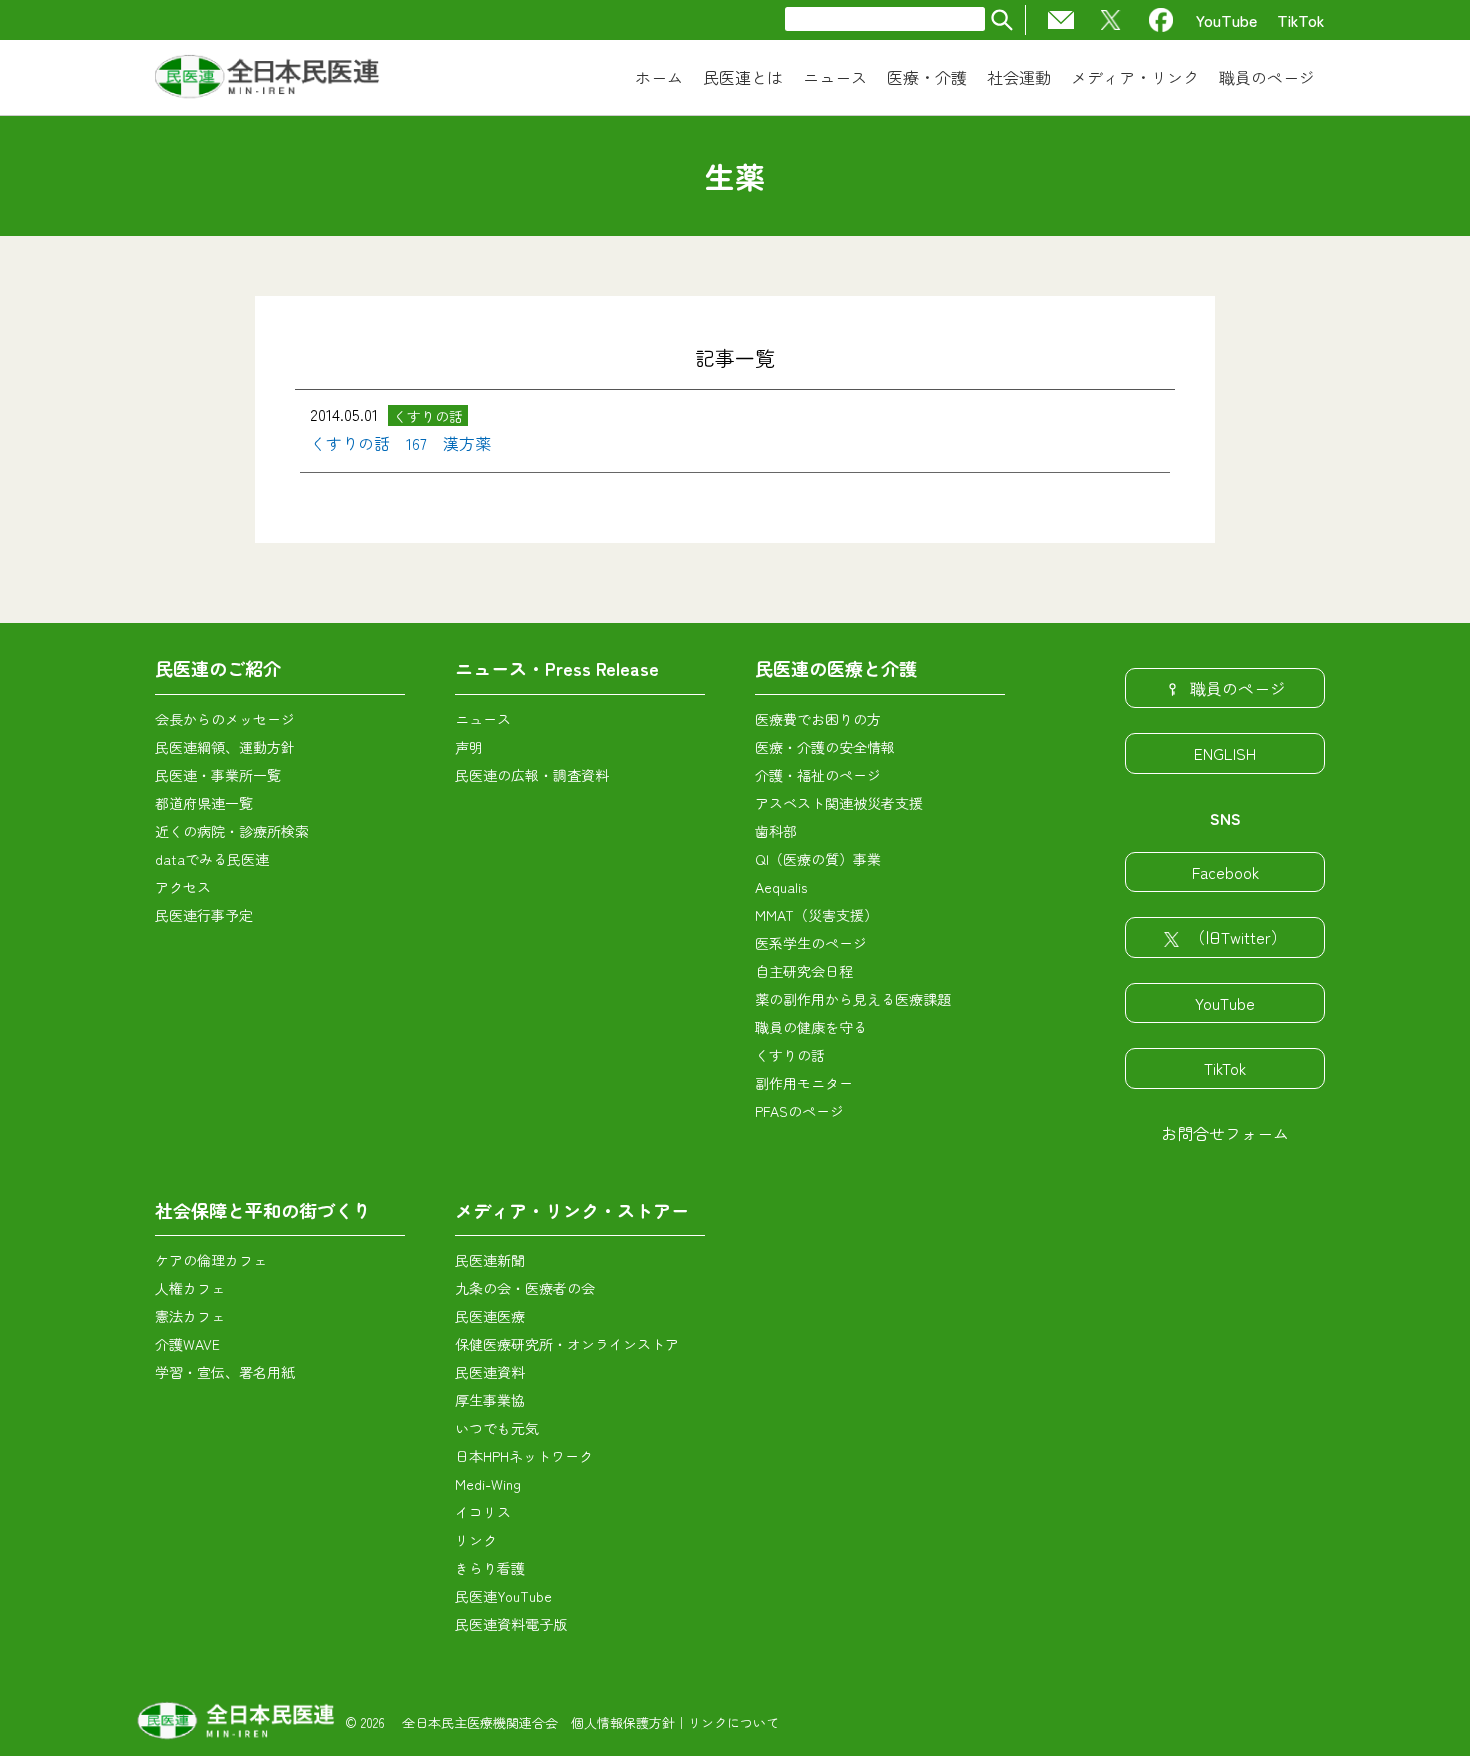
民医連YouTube (503, 1596)
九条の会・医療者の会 (525, 1288)
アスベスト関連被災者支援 (839, 803)
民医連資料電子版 (511, 1624)
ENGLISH (1225, 753)
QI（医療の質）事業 (818, 859)
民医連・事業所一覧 (218, 775)
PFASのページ (799, 1111)
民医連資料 (490, 1372)
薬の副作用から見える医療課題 (853, 999)
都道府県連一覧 (204, 803)
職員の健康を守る (811, 1027)
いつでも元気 (497, 1428)
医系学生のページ (811, 943)
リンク (476, 1540)
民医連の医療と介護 (836, 668)
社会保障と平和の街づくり (263, 1210)
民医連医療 (490, 1316)
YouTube (1226, 20)
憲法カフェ (190, 1316)
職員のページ (1238, 688)
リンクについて (733, 1722)
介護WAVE (187, 1344)
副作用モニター (804, 1083)
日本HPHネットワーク (524, 1456)
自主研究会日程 (804, 971)
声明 (469, 747)
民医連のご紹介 (218, 668)
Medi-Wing (488, 1484)
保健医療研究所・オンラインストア (567, 1344)
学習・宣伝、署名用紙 (225, 1372)
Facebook (1225, 872)
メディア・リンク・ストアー (572, 1210)
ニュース (483, 719)
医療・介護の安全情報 (825, 747)
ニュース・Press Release (557, 668)
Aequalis (781, 887)
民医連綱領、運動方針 (225, 747)
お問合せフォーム (1225, 1133)
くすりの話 (790, 1055)
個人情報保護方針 (623, 1722)
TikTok (1301, 20)
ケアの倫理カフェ (211, 1260)
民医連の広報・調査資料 (532, 775)
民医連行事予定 (204, 915)
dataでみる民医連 (212, 859)
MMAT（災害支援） (816, 915)
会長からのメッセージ (225, 719)
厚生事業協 (490, 1400)
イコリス (483, 1512)
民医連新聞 (490, 1260)
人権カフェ (190, 1288)
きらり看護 (490, 1568)
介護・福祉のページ (818, 775)
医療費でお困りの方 (818, 719)
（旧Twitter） (1238, 937)
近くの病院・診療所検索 (232, 831)
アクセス (183, 887)
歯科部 (776, 831)
